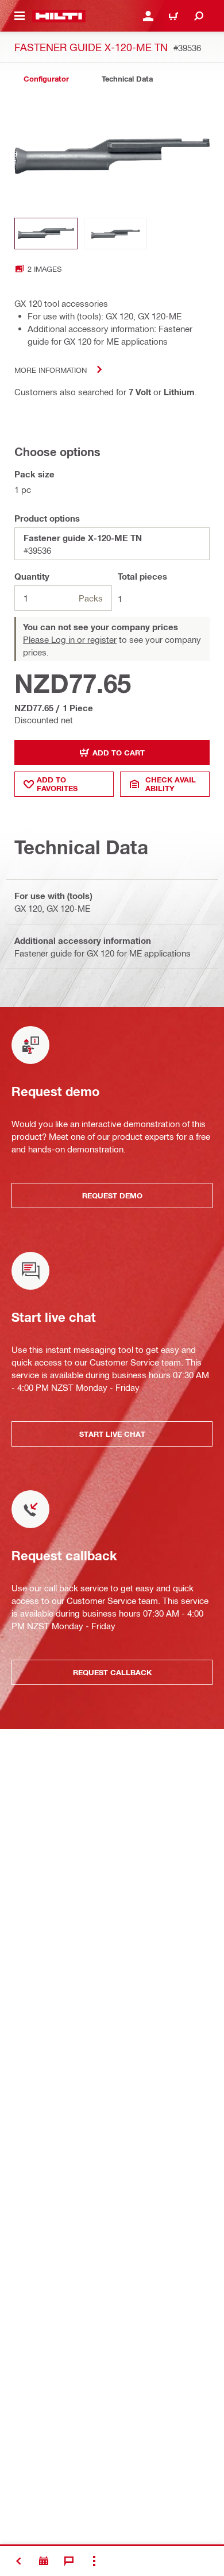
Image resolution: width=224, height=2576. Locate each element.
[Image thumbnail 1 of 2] (46, 234)
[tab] (46, 79)
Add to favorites (57, 784)
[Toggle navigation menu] (20, 16)
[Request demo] (44, 2561)
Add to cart (119, 753)
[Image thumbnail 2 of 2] (115, 234)
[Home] (59, 16)
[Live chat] (69, 2561)
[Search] (199, 16)
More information (51, 370)
